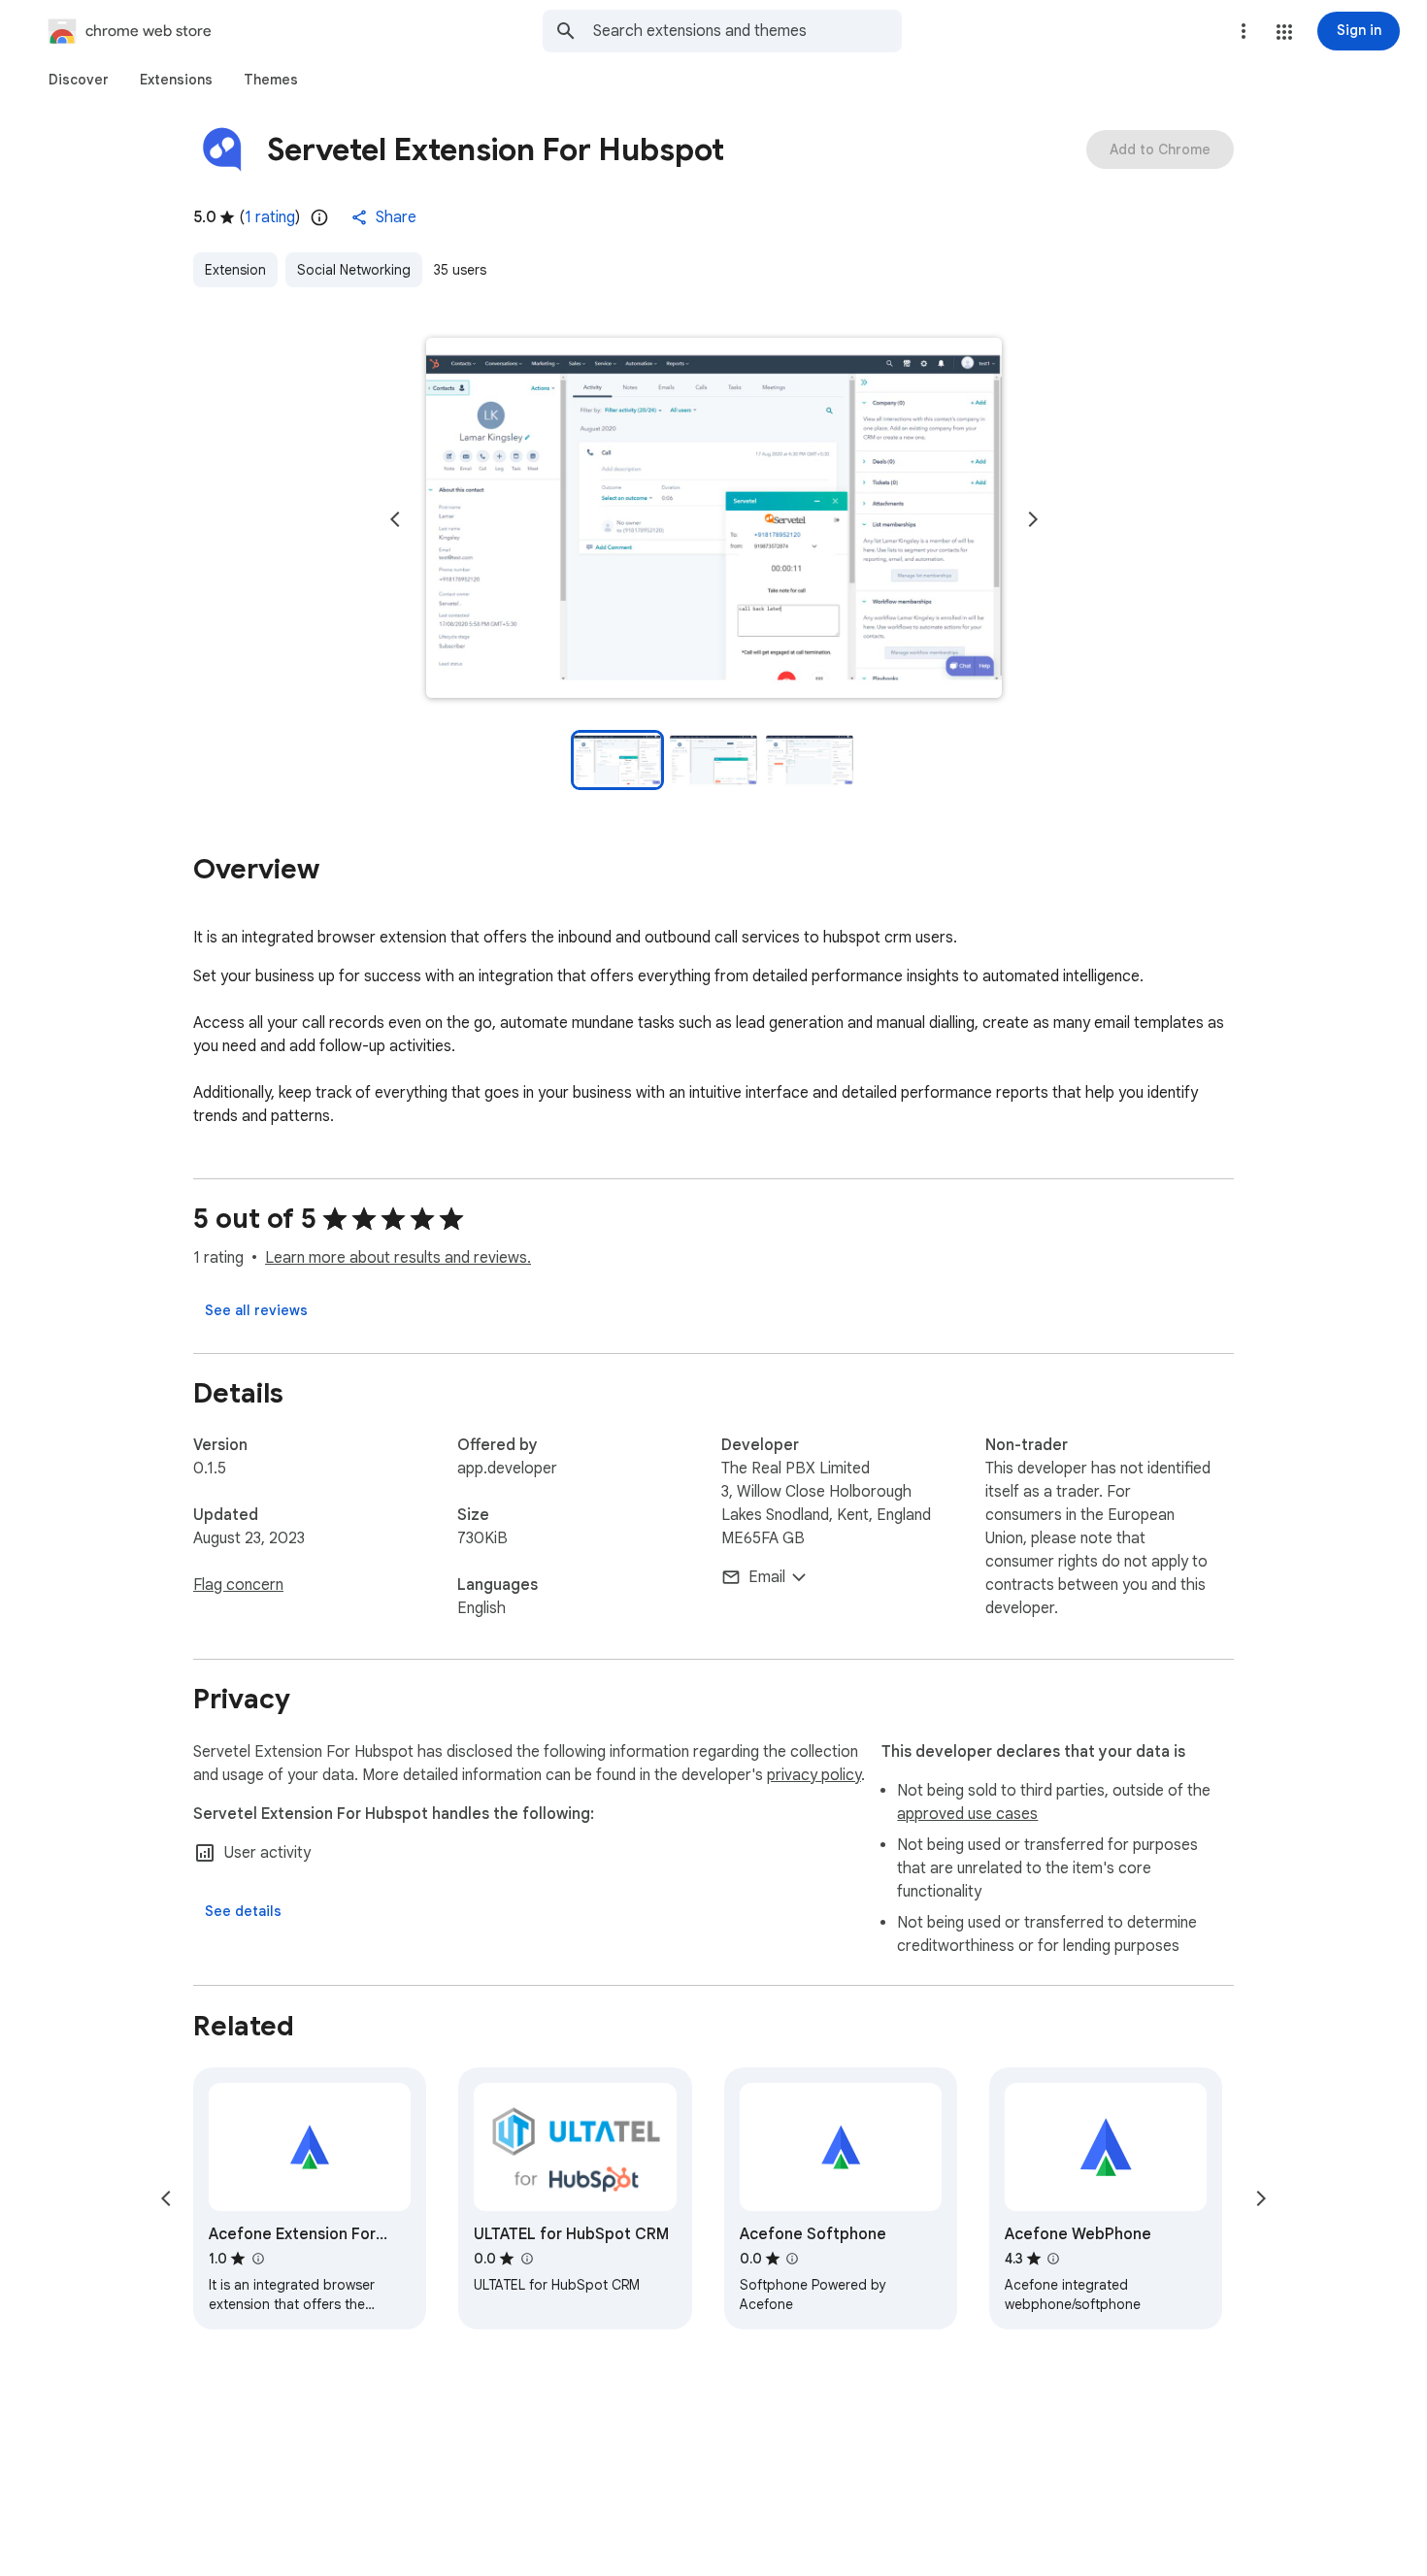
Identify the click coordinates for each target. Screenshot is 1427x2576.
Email (767, 1577)
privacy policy (814, 1775)
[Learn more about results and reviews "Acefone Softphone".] (792, 2259)
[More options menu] (1244, 31)
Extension (235, 270)
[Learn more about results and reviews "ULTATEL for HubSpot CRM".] (526, 2259)
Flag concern (238, 1585)
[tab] (79, 80)
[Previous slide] (395, 519)
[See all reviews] (256, 1310)
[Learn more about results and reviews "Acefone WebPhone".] (1053, 2259)
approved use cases (967, 1814)
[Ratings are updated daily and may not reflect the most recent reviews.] (319, 217)
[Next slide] (1033, 519)
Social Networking (354, 270)
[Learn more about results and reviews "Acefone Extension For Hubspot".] (257, 2259)
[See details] (243, 1911)
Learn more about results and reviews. (398, 1258)
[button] (1284, 32)
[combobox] (747, 31)
